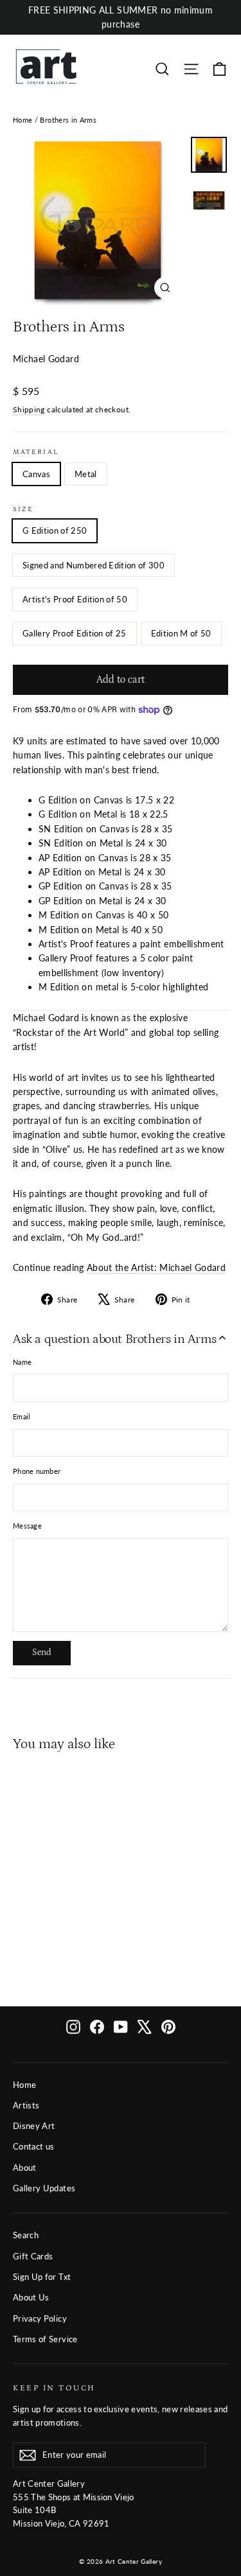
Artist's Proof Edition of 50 (75, 599)
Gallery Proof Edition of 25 (75, 633)
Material (36, 452)
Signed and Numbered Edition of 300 (94, 565)
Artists (26, 2105)
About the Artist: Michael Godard (156, 1267)
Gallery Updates (44, 2188)
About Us (31, 2297)
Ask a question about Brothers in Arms (114, 1339)
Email (22, 1416)
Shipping (29, 409)
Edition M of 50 (181, 633)
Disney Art (34, 2126)
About (25, 2168)
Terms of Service (45, 2339)
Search (26, 2235)
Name (22, 1362)
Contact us (34, 2146)
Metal (86, 474)
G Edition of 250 (55, 530)
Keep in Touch (54, 2388)
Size (23, 509)
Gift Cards (33, 2256)
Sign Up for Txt (42, 2277)
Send (42, 1652)
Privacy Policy (40, 2318)
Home (22, 120)
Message (27, 1526)
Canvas (36, 474)
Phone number (37, 1471)
